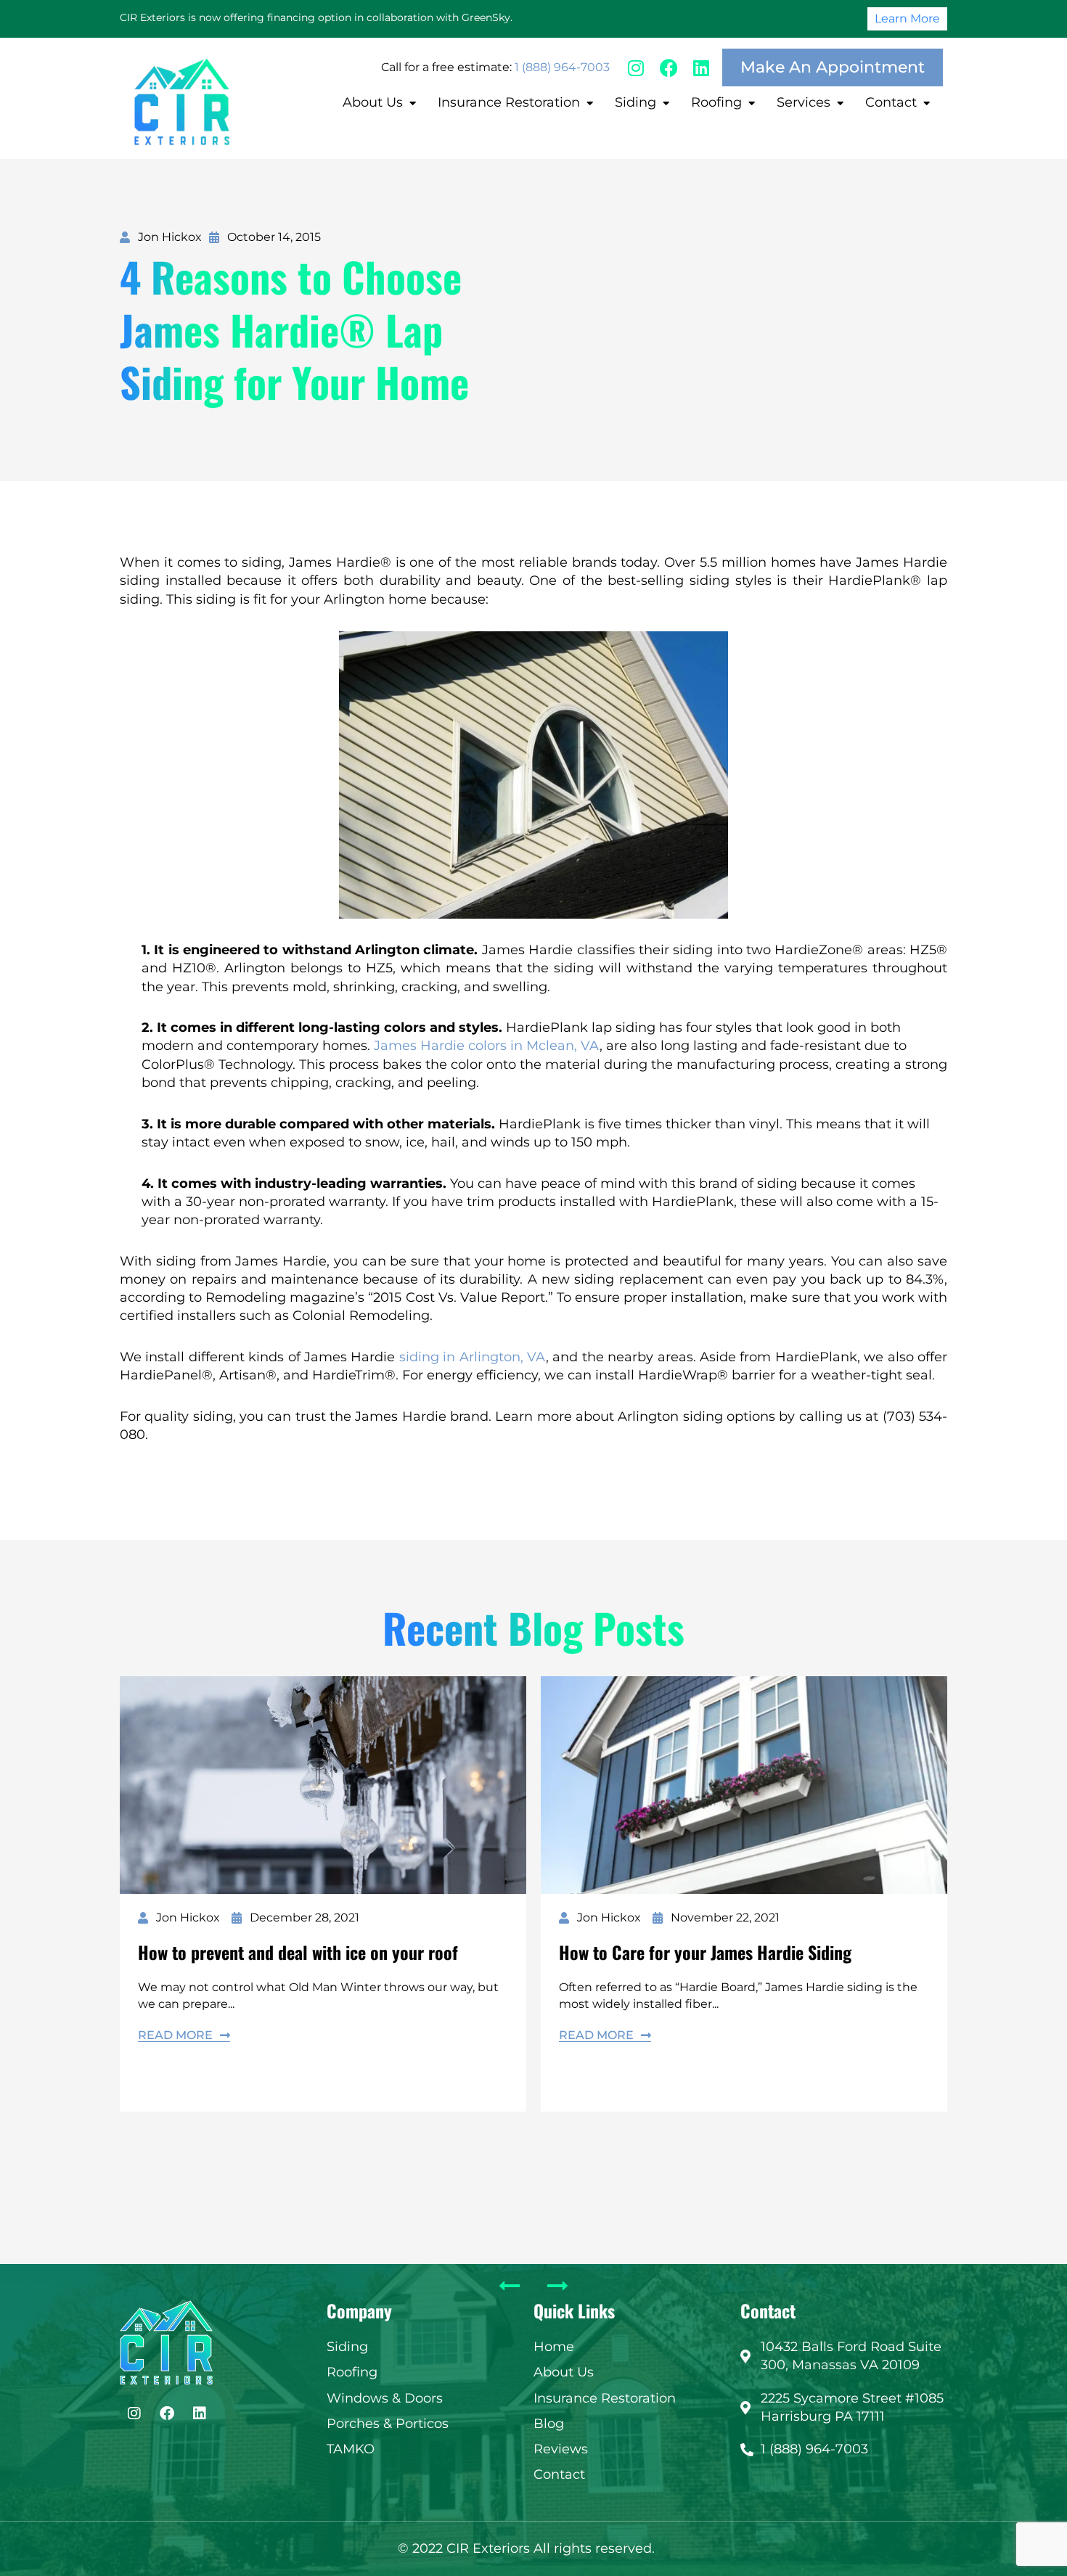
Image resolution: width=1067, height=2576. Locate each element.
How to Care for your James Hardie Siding (705, 1952)
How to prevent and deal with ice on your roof (298, 1952)
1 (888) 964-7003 (562, 67)
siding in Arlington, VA (473, 1357)
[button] (381, 103)
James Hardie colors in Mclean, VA (487, 1046)
